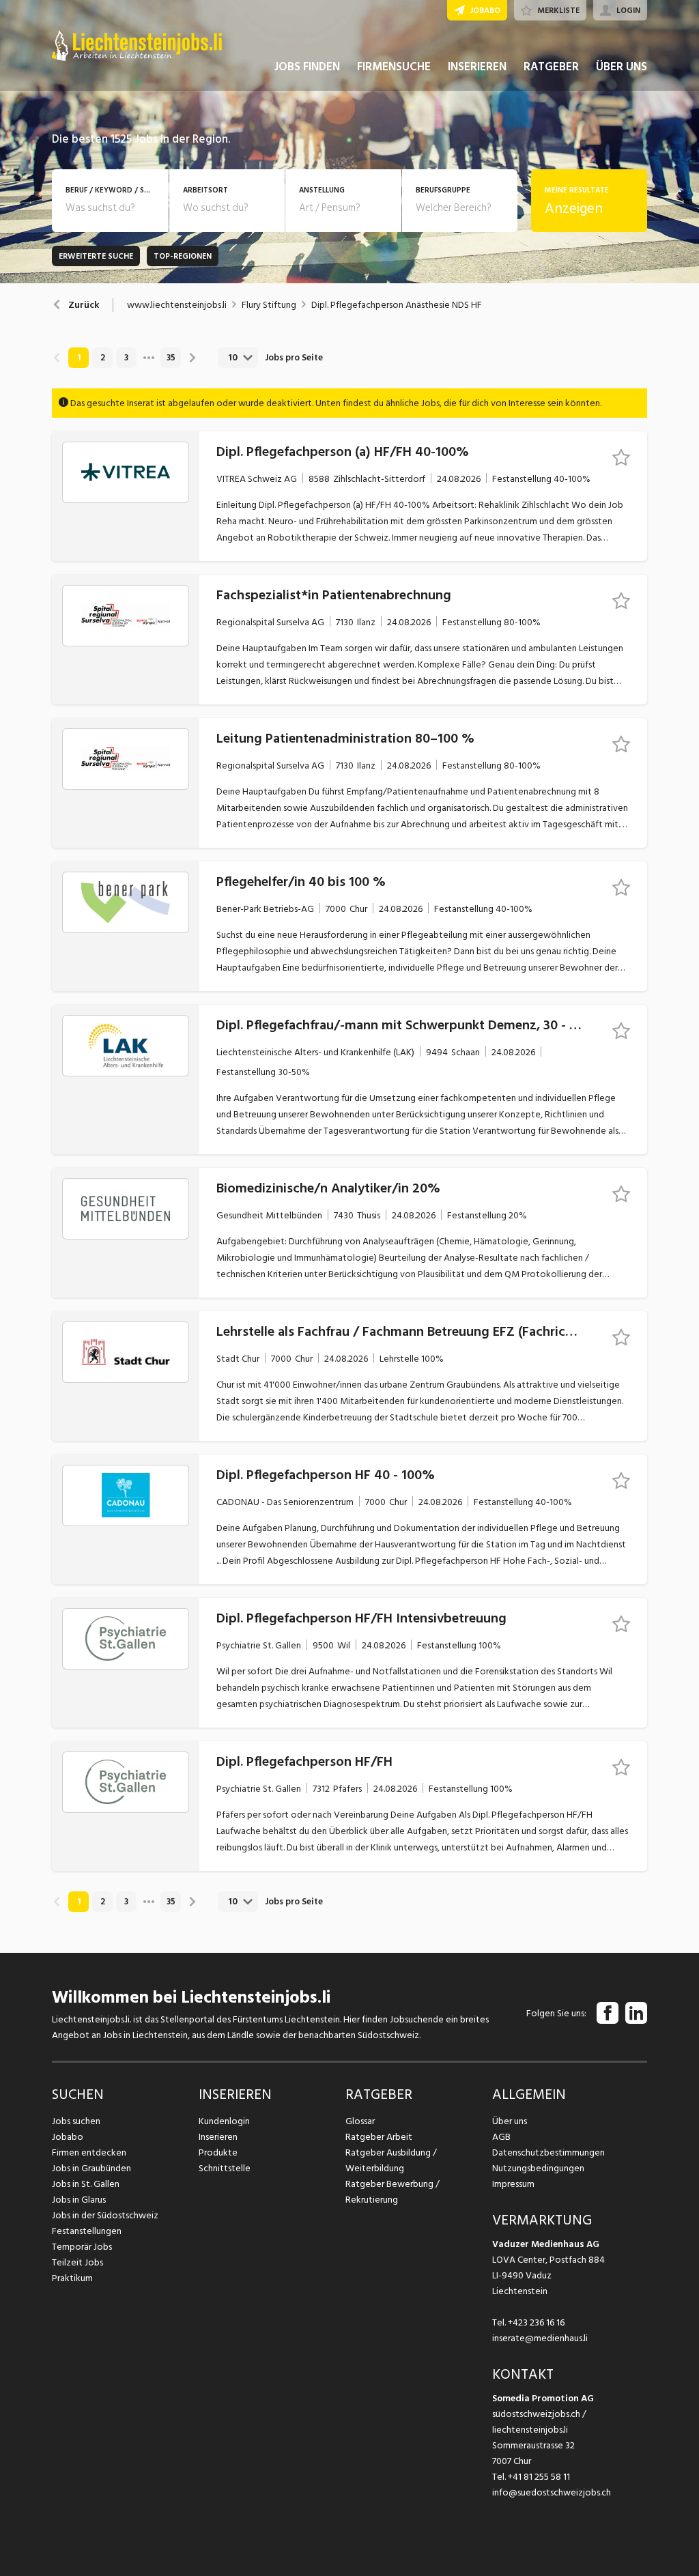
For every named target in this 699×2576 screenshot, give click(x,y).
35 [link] (171, 358)
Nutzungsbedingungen (538, 2168)
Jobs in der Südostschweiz (105, 2215)
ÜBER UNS (622, 67)
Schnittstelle (225, 2168)
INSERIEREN (477, 67)
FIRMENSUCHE (394, 67)
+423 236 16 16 (536, 2322)
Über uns (510, 2121)
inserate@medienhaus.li (540, 2338)
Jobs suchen (76, 2121)
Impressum (513, 2184)
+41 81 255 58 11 (539, 2477)
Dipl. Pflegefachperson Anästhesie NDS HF (397, 305)
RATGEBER (551, 67)
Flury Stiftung (269, 305)
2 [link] (103, 358)
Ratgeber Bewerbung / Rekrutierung (393, 2192)
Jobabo (68, 2137)
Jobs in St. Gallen (86, 2184)
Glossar (360, 2121)
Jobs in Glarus (79, 2200)
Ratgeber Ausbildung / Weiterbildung (391, 2160)
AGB (501, 2137)
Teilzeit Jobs (77, 2262)
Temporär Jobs (82, 2247)
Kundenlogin (224, 2121)
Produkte (218, 2152)
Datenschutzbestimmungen (548, 2152)
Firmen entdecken (89, 2152)
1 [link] (79, 358)
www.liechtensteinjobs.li (177, 305)
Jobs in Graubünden (91, 2168)
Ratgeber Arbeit (379, 2137)
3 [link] (126, 358)
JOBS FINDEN (307, 67)
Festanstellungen (87, 2231)
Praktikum (72, 2278)
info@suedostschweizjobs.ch (552, 2492)
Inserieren (218, 2137)
